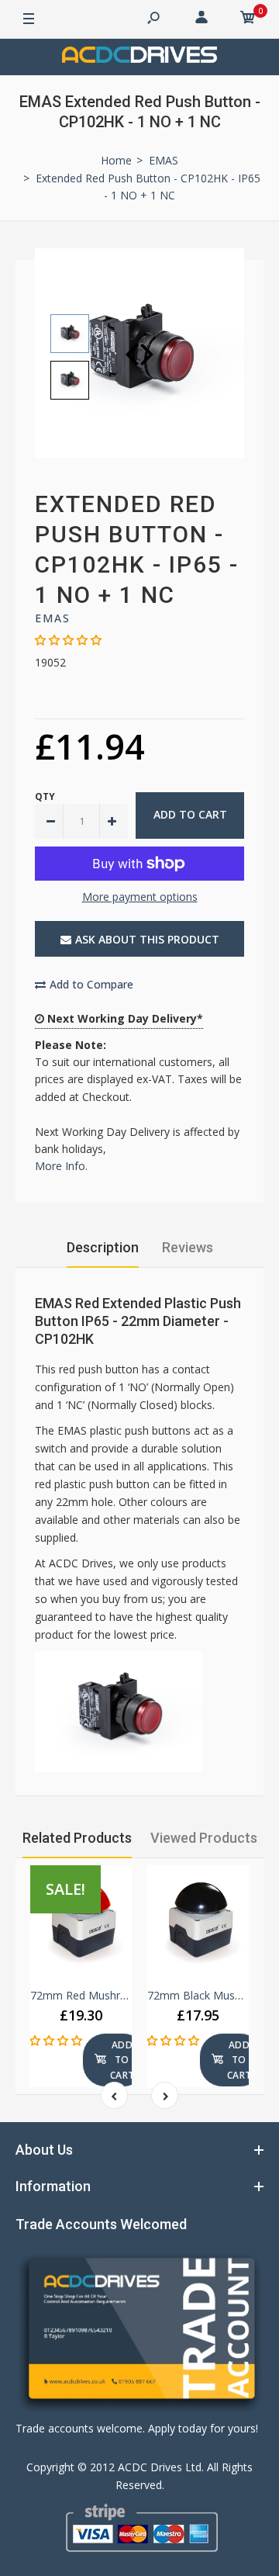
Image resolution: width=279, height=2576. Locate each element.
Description (103, 1247)
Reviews (188, 1247)
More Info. (61, 1166)
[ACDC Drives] (139, 57)
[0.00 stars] (68, 640)
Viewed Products (204, 1838)
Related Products (77, 1838)
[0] (248, 19)
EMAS (53, 618)
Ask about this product (147, 939)
